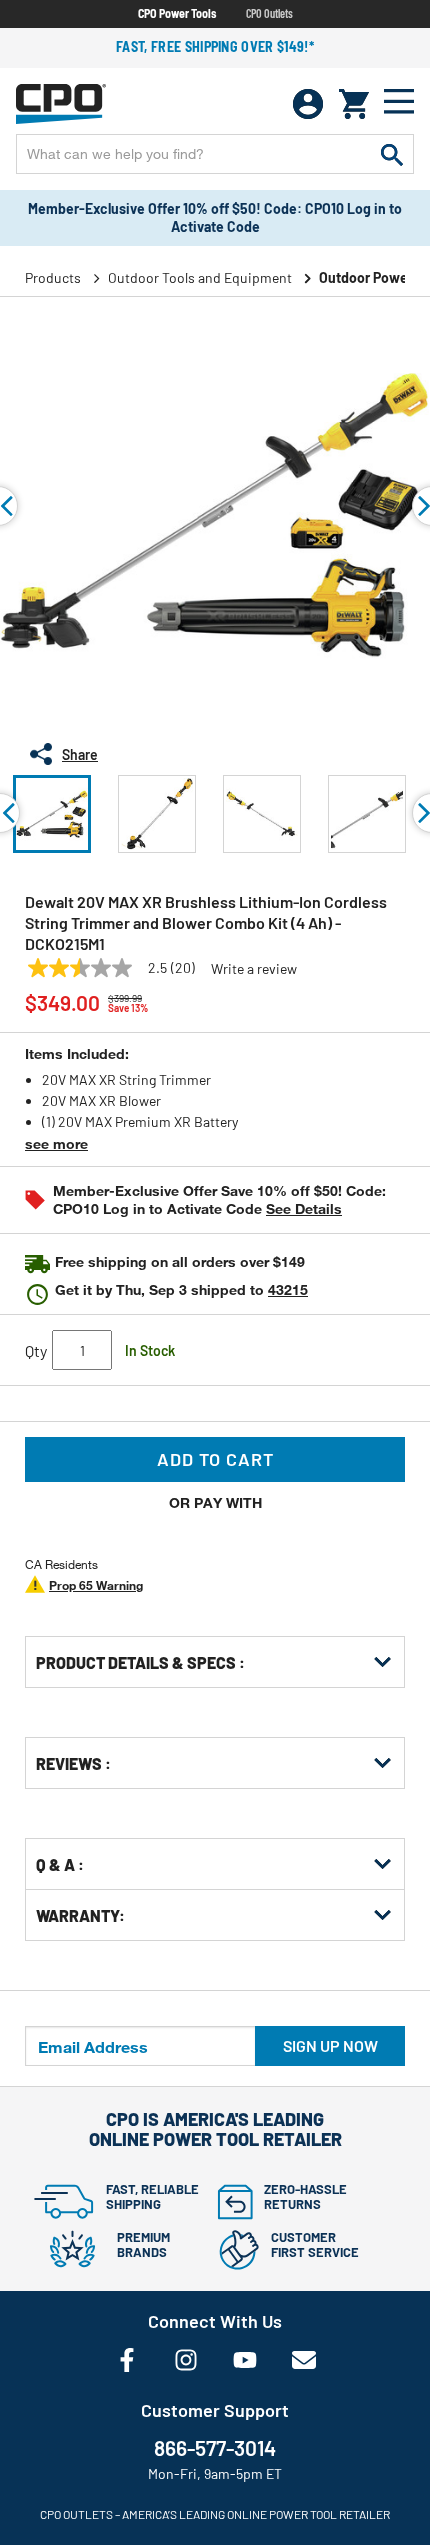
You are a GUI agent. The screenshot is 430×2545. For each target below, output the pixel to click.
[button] (52, 814)
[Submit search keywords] (392, 154)
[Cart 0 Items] (354, 104)
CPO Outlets (269, 13)
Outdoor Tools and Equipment (200, 277)
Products (53, 277)
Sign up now (330, 2045)
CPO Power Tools (177, 13)
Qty (36, 1350)
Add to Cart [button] (215, 1459)
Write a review (254, 969)
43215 (288, 1289)
